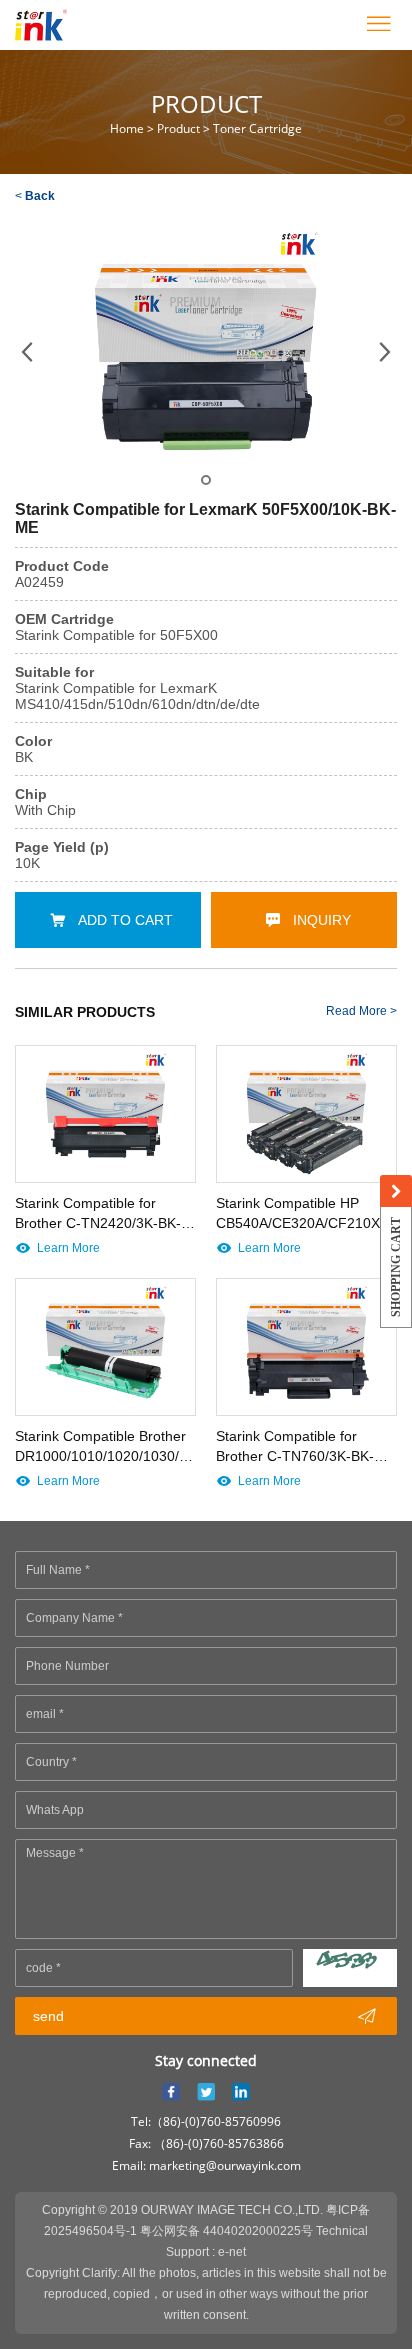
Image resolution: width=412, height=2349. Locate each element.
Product (178, 128)
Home (127, 128)
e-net (232, 2252)
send (204, 2016)
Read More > (361, 1011)
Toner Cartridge (257, 128)
